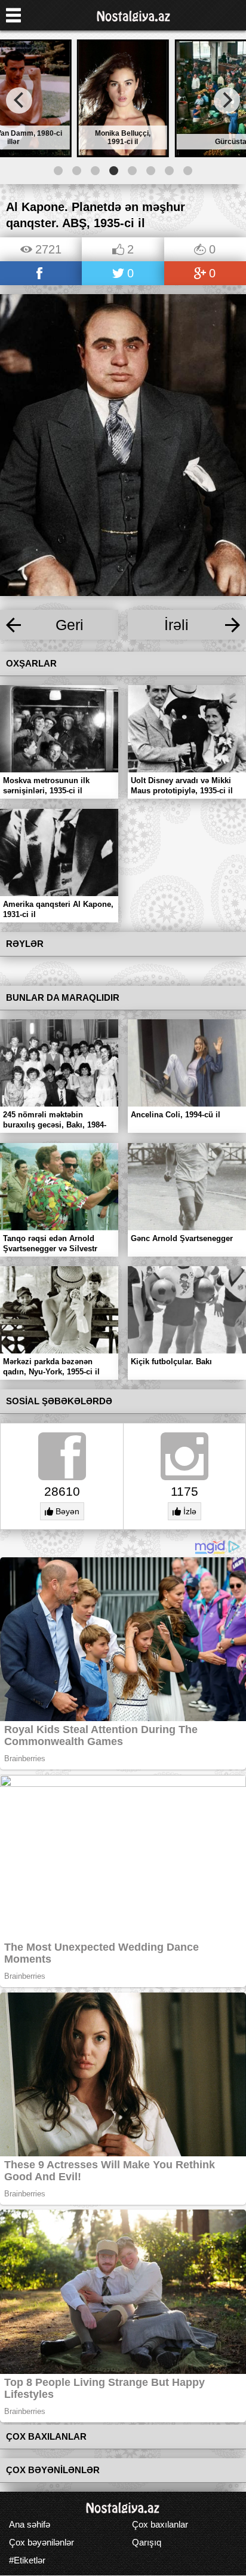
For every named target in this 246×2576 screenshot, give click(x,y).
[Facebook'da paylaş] (41, 274)
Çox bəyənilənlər (41, 2542)
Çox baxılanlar (160, 2524)
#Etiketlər (27, 2560)
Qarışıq (147, 2542)
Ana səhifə (30, 2524)
